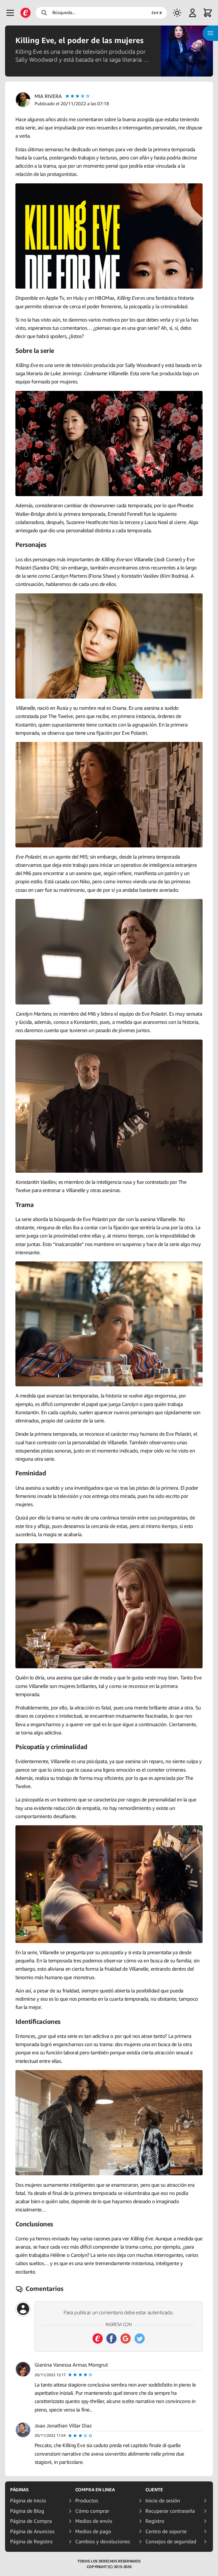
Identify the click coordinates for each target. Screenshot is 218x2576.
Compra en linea (95, 2490)
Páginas (19, 2490)
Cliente (154, 2490)
